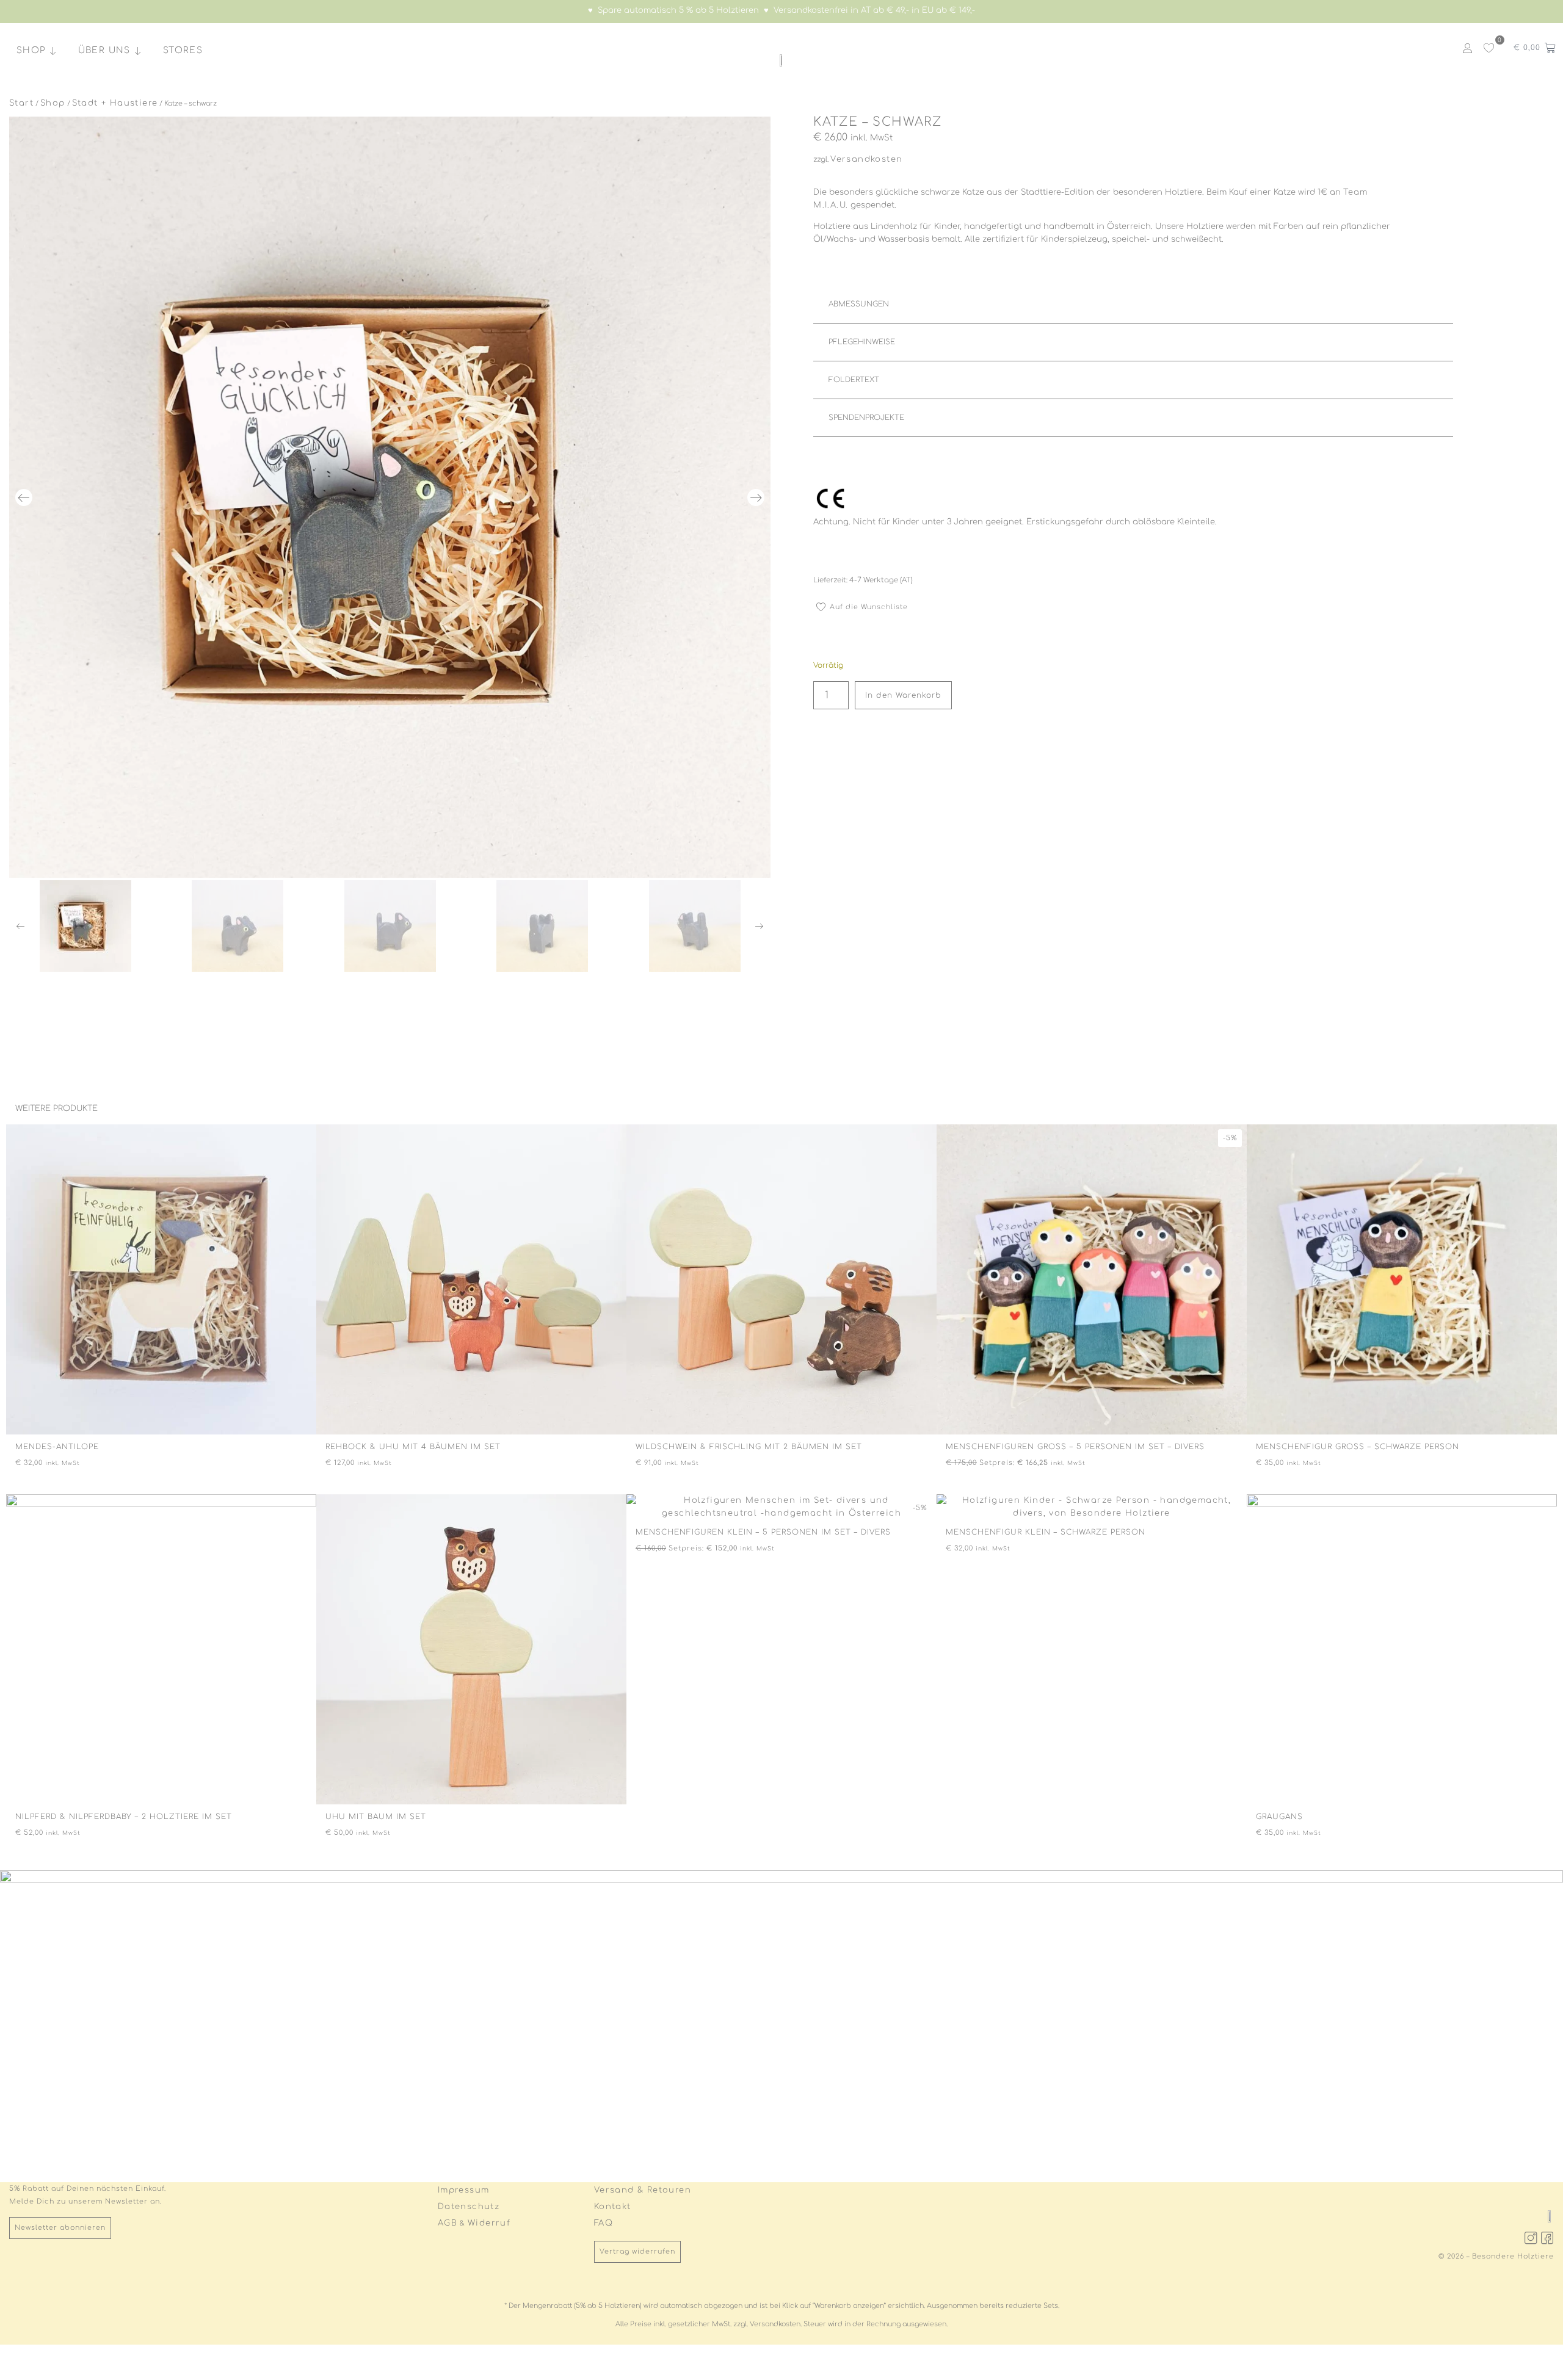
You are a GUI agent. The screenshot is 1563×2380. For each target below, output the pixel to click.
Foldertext (854, 380)
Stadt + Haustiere (115, 103)
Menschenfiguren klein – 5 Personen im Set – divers (763, 1532)
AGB (448, 2223)
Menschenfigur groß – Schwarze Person (1358, 1447)
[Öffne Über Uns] (138, 51)
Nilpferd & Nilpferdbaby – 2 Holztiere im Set (124, 1817)
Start (21, 103)
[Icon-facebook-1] (1548, 2238)
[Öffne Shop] (53, 51)
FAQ (604, 2223)
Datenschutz (469, 2207)
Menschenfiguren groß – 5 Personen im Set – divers (1075, 1447)
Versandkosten (866, 159)
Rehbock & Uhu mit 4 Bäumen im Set (413, 1447)
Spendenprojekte (866, 418)
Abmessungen (859, 304)
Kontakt (613, 2207)
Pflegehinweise (862, 342)
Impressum (464, 2190)
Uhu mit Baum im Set (376, 1817)
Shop (53, 103)
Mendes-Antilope (57, 1447)
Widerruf (489, 2223)
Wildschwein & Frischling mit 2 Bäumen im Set (749, 1447)
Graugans (1279, 1817)
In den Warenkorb (903, 695)
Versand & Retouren (643, 2190)
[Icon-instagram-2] (1531, 2238)
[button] (24, 497)
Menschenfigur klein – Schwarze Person (1046, 1532)
